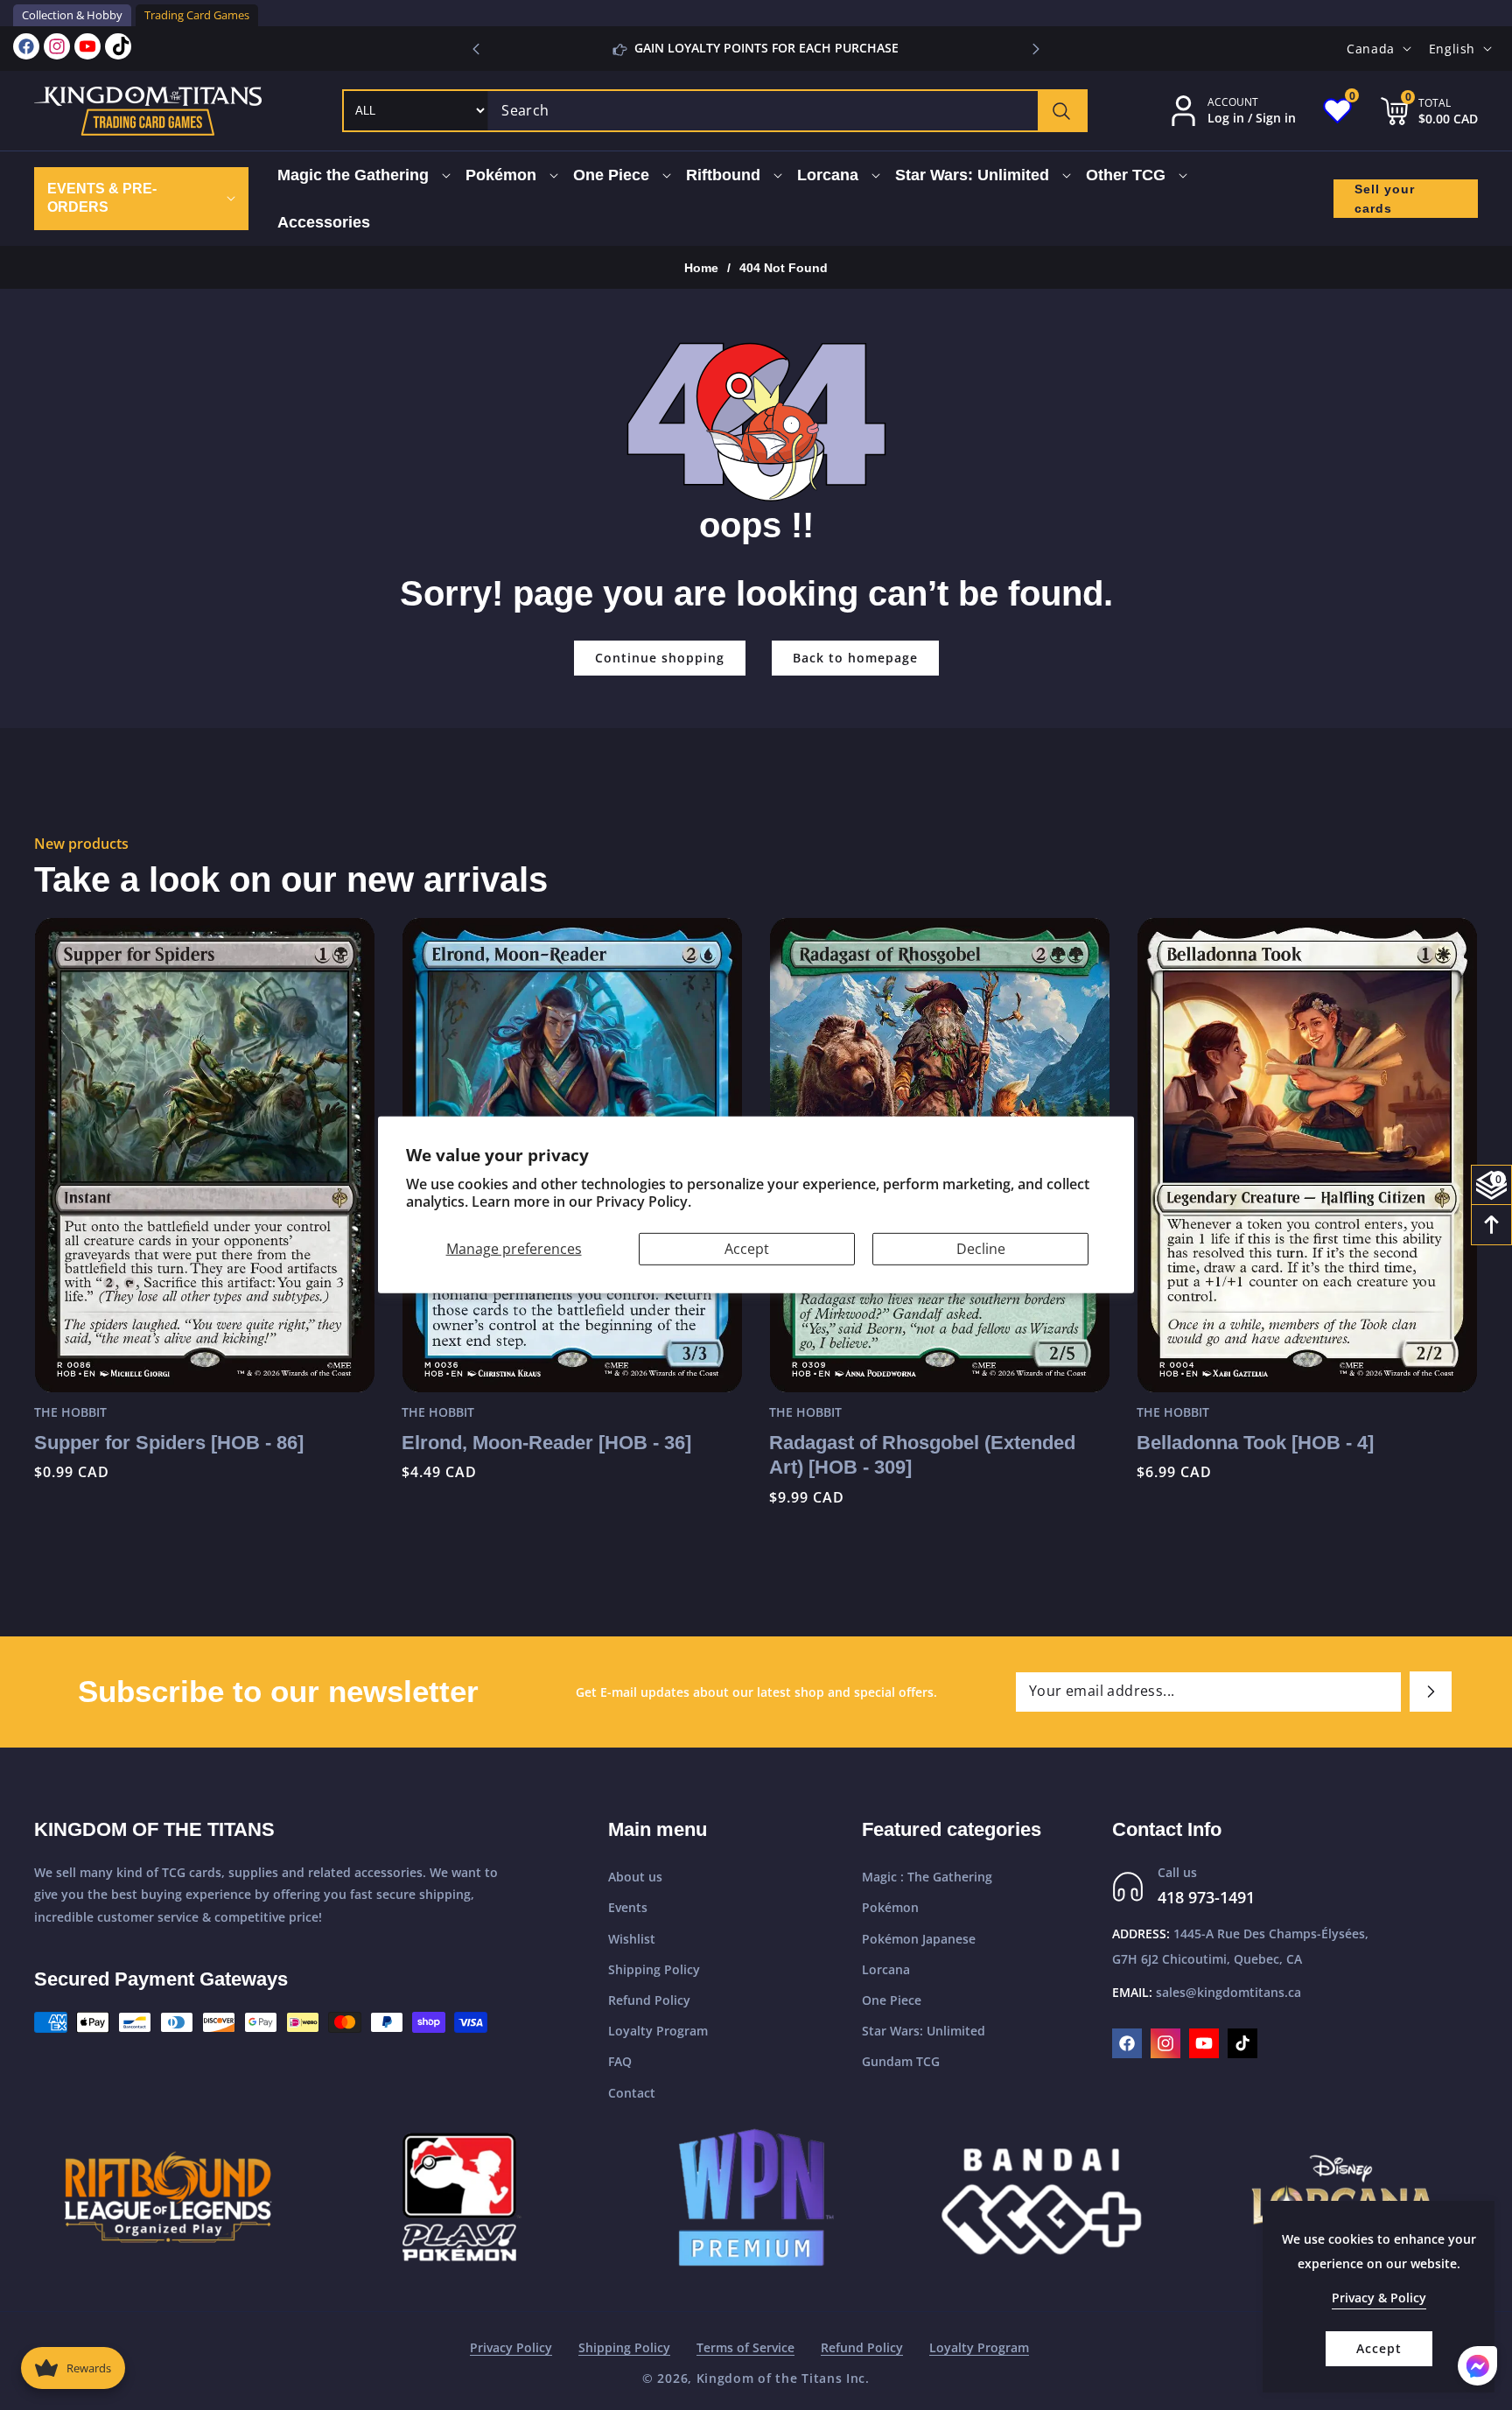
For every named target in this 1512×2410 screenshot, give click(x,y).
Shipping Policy (654, 1969)
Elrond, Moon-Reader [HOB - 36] (546, 1443)
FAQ (620, 2061)
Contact (632, 2093)
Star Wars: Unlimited (924, 2031)
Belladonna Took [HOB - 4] (1255, 1443)
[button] (1036, 49)
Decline (981, 1249)
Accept (747, 1249)
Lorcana (886, 1969)
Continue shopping (660, 658)
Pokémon (890, 1907)
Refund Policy (649, 2000)
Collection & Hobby (72, 15)
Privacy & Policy (1379, 2298)
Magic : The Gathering (927, 1877)
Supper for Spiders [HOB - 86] (169, 1443)
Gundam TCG (901, 2061)
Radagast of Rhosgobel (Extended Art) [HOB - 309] (922, 1455)
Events (628, 1907)
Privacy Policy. (644, 1201)
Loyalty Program (658, 2031)
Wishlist (632, 1939)
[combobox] (787, 111)
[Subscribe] (1431, 1692)
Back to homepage (855, 658)
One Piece (892, 2000)
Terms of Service (745, 2347)
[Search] (1062, 111)
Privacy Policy (511, 2347)
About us (635, 1877)
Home (701, 268)
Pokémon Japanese (919, 1939)
